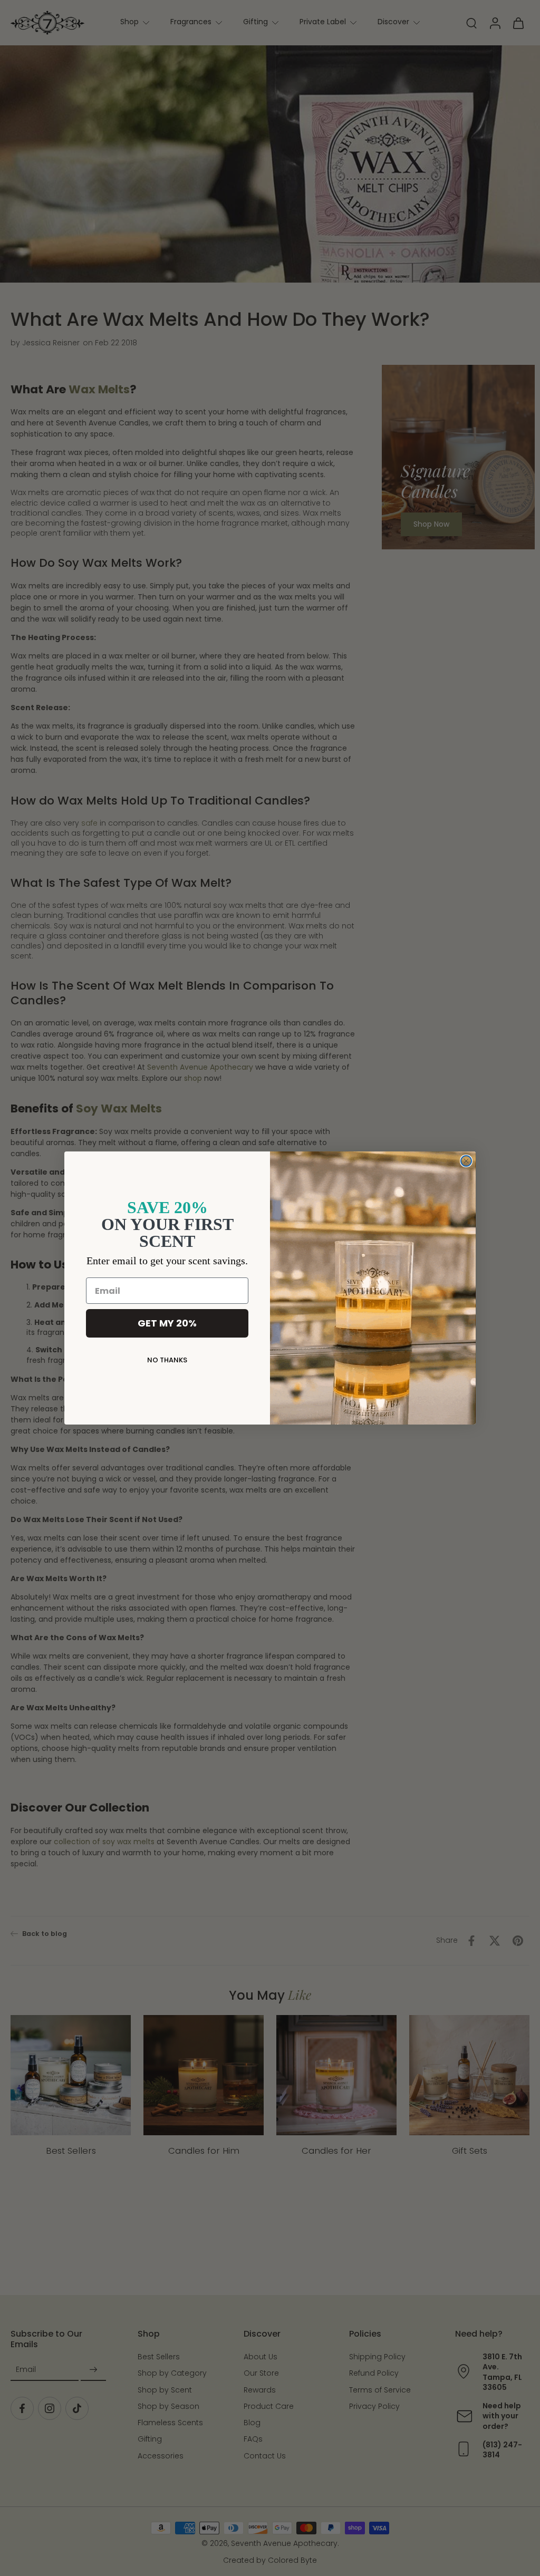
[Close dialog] (466, 1161)
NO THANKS (167, 1360)
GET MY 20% (167, 1323)
